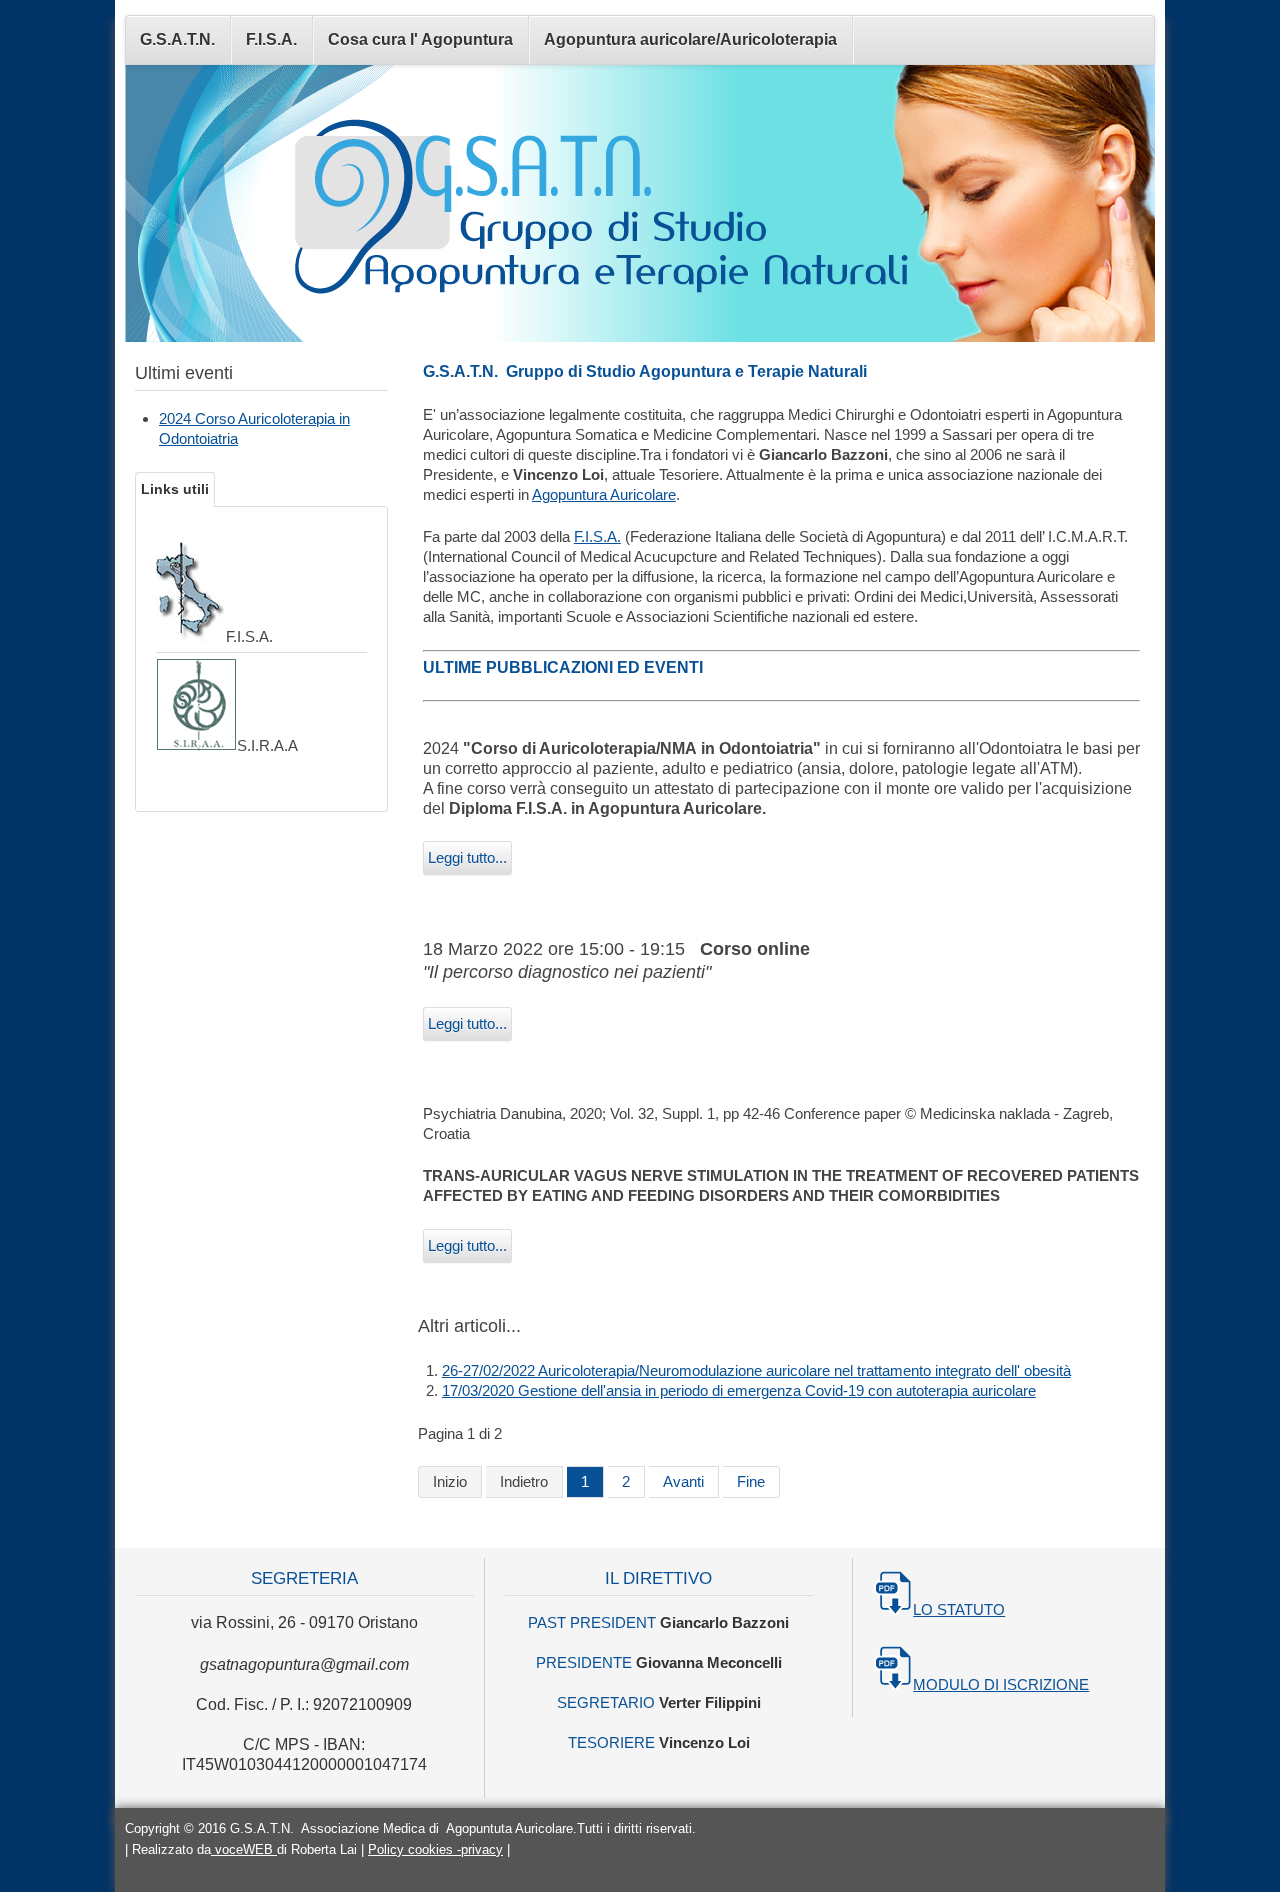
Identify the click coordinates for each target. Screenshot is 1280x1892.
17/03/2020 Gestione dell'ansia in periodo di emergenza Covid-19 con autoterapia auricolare (739, 1390)
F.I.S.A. (271, 39)
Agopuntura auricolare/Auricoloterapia (690, 39)
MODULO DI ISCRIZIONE (1001, 1684)
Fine (751, 1481)
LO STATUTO (959, 1609)
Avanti (683, 1481)
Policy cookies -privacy (435, 1849)
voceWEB (244, 1849)
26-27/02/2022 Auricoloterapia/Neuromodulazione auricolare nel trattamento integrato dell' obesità (756, 1370)
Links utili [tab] (175, 489)
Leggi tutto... (467, 857)
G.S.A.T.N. (177, 39)
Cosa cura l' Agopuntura (420, 39)
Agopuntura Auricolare (604, 494)
